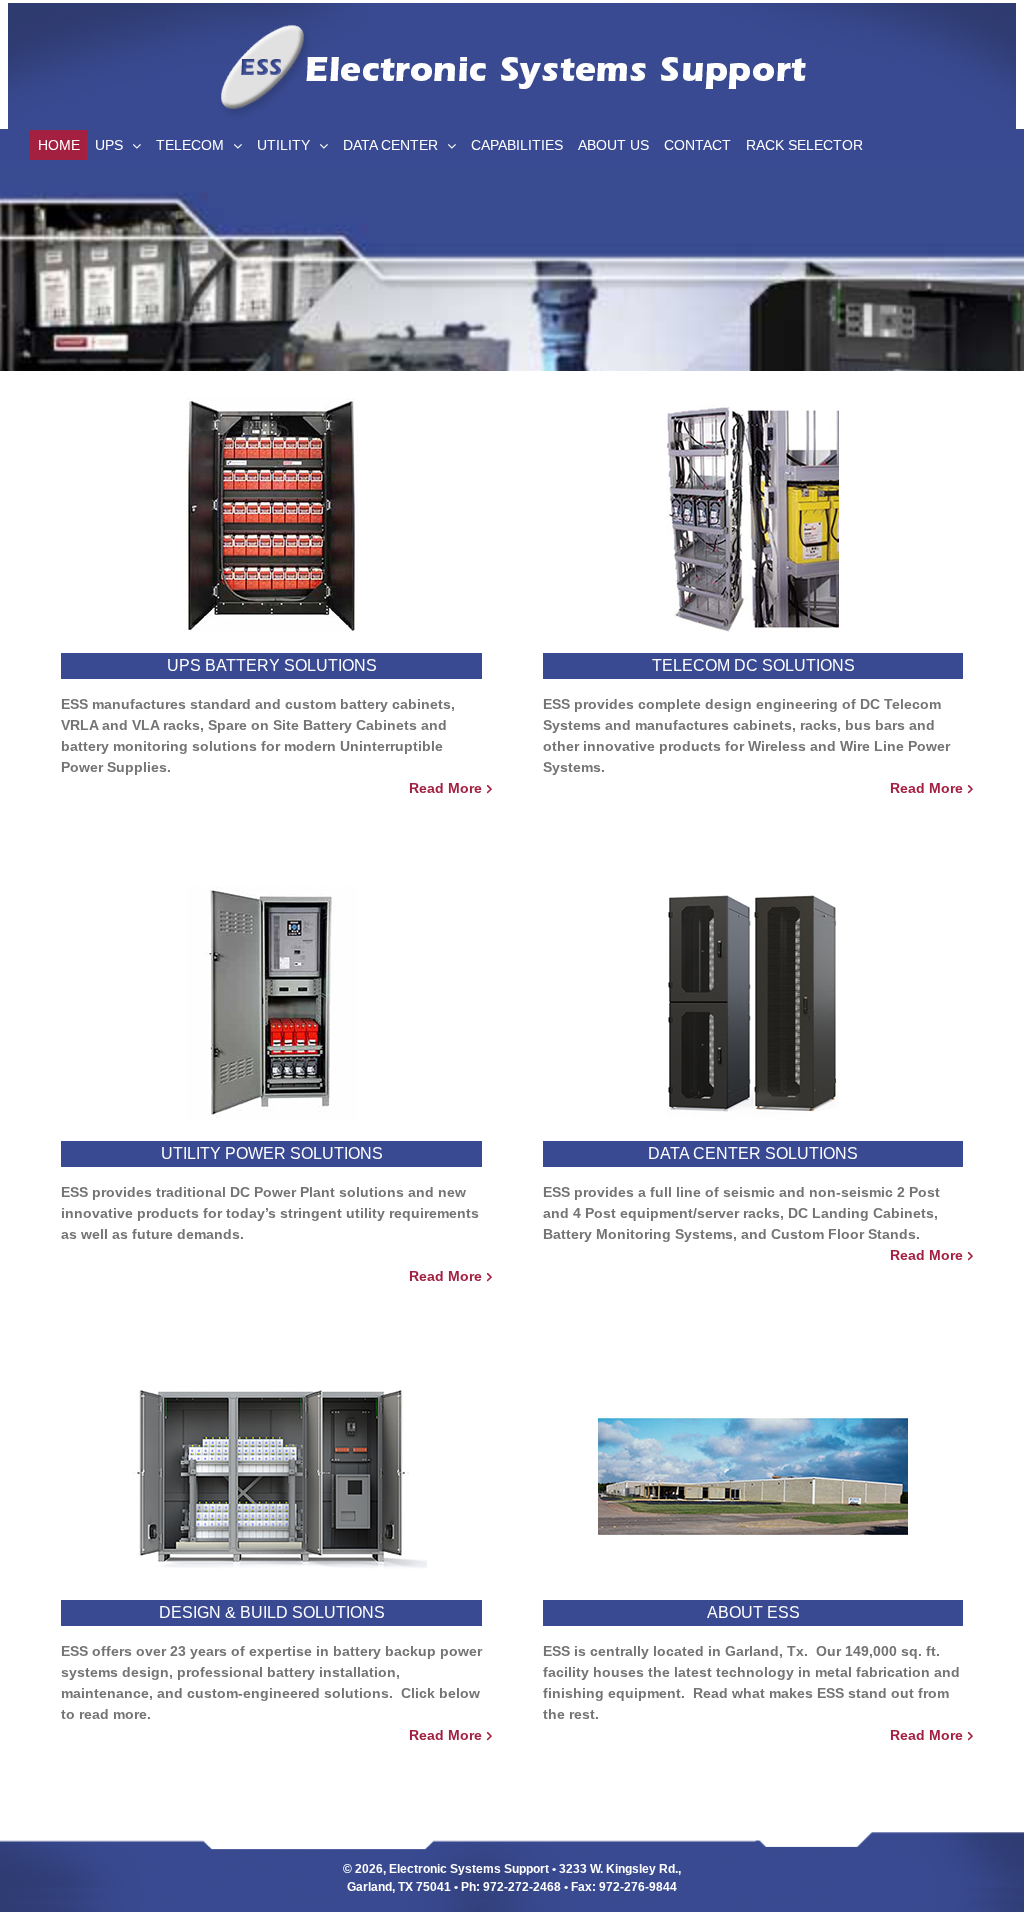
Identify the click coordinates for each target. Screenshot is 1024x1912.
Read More (445, 788)
